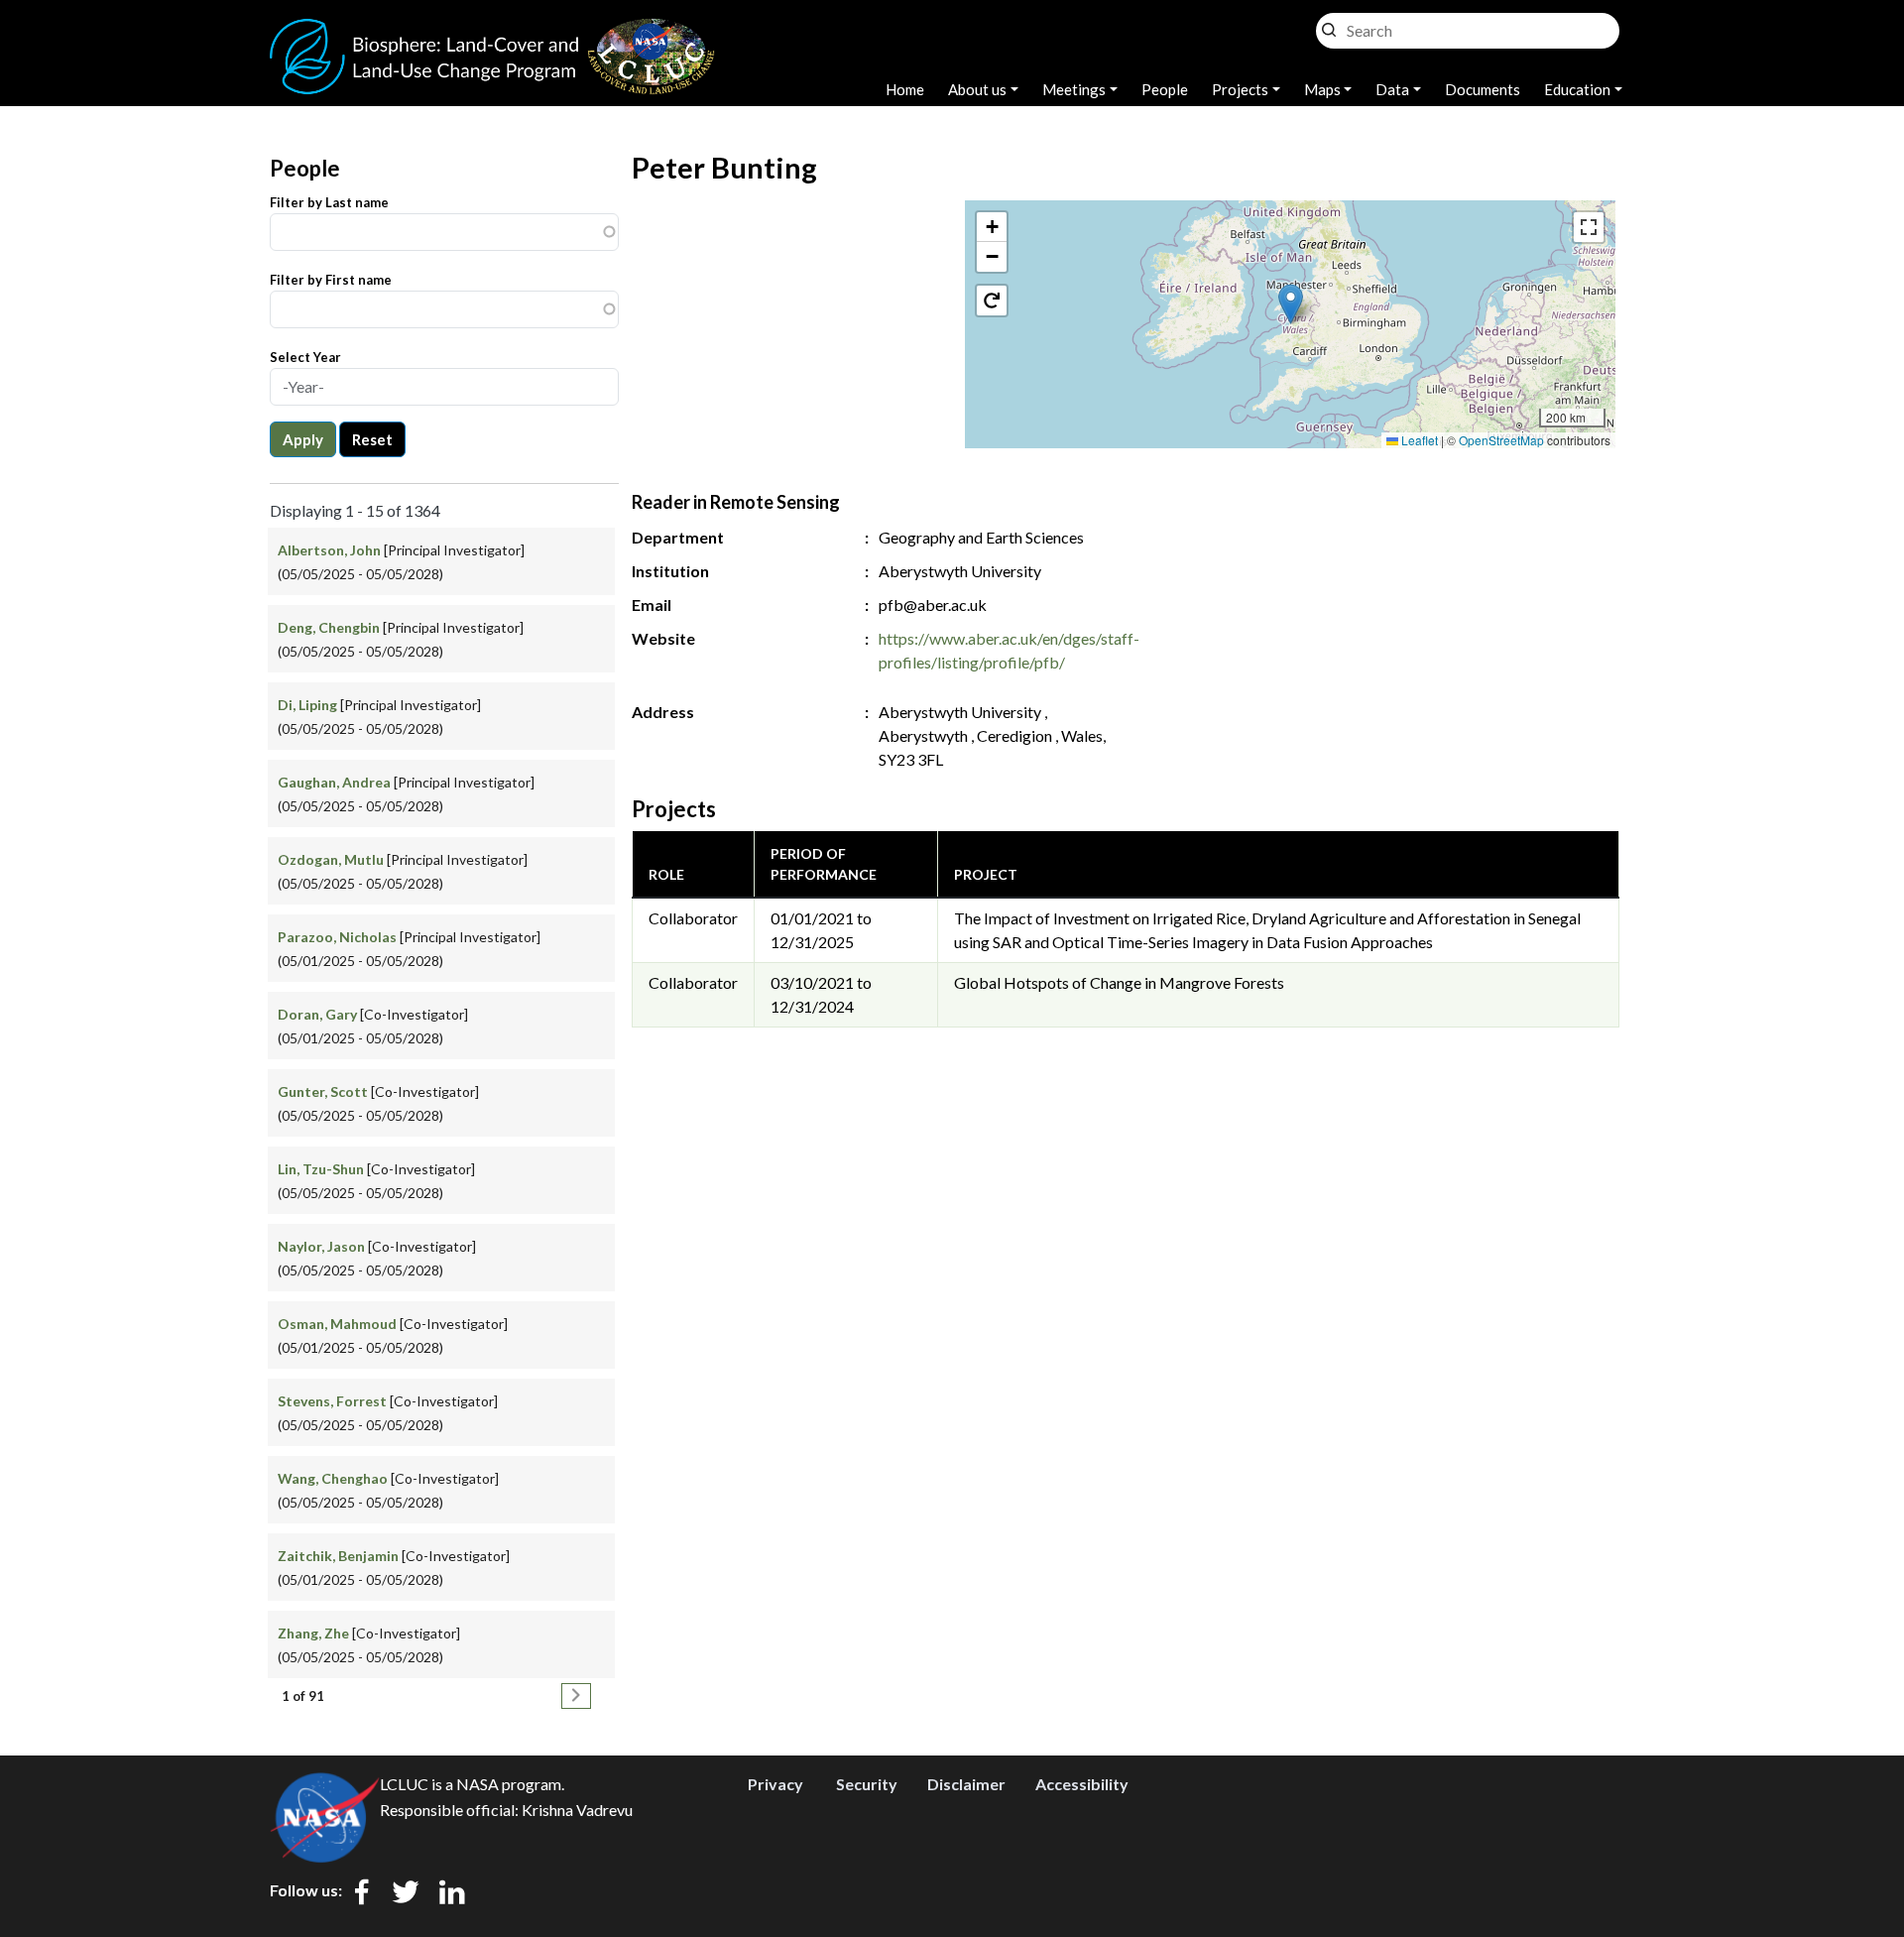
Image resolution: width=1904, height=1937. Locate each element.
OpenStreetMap (1501, 440)
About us (977, 89)
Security (867, 1784)
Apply (303, 439)
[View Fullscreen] (1589, 227)
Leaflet (1418, 440)
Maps (1322, 89)
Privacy (775, 1784)
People (1165, 89)
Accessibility (1082, 1784)
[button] (1291, 304)
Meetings (1074, 89)
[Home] (493, 30)
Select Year (305, 357)
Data (1392, 89)
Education (1577, 89)
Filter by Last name (329, 202)
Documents (1483, 89)
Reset (372, 439)
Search (1329, 25)
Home (905, 89)
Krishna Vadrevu (577, 1810)
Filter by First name (331, 280)
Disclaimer (966, 1784)
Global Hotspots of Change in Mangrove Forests (1119, 982)
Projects (1240, 89)
